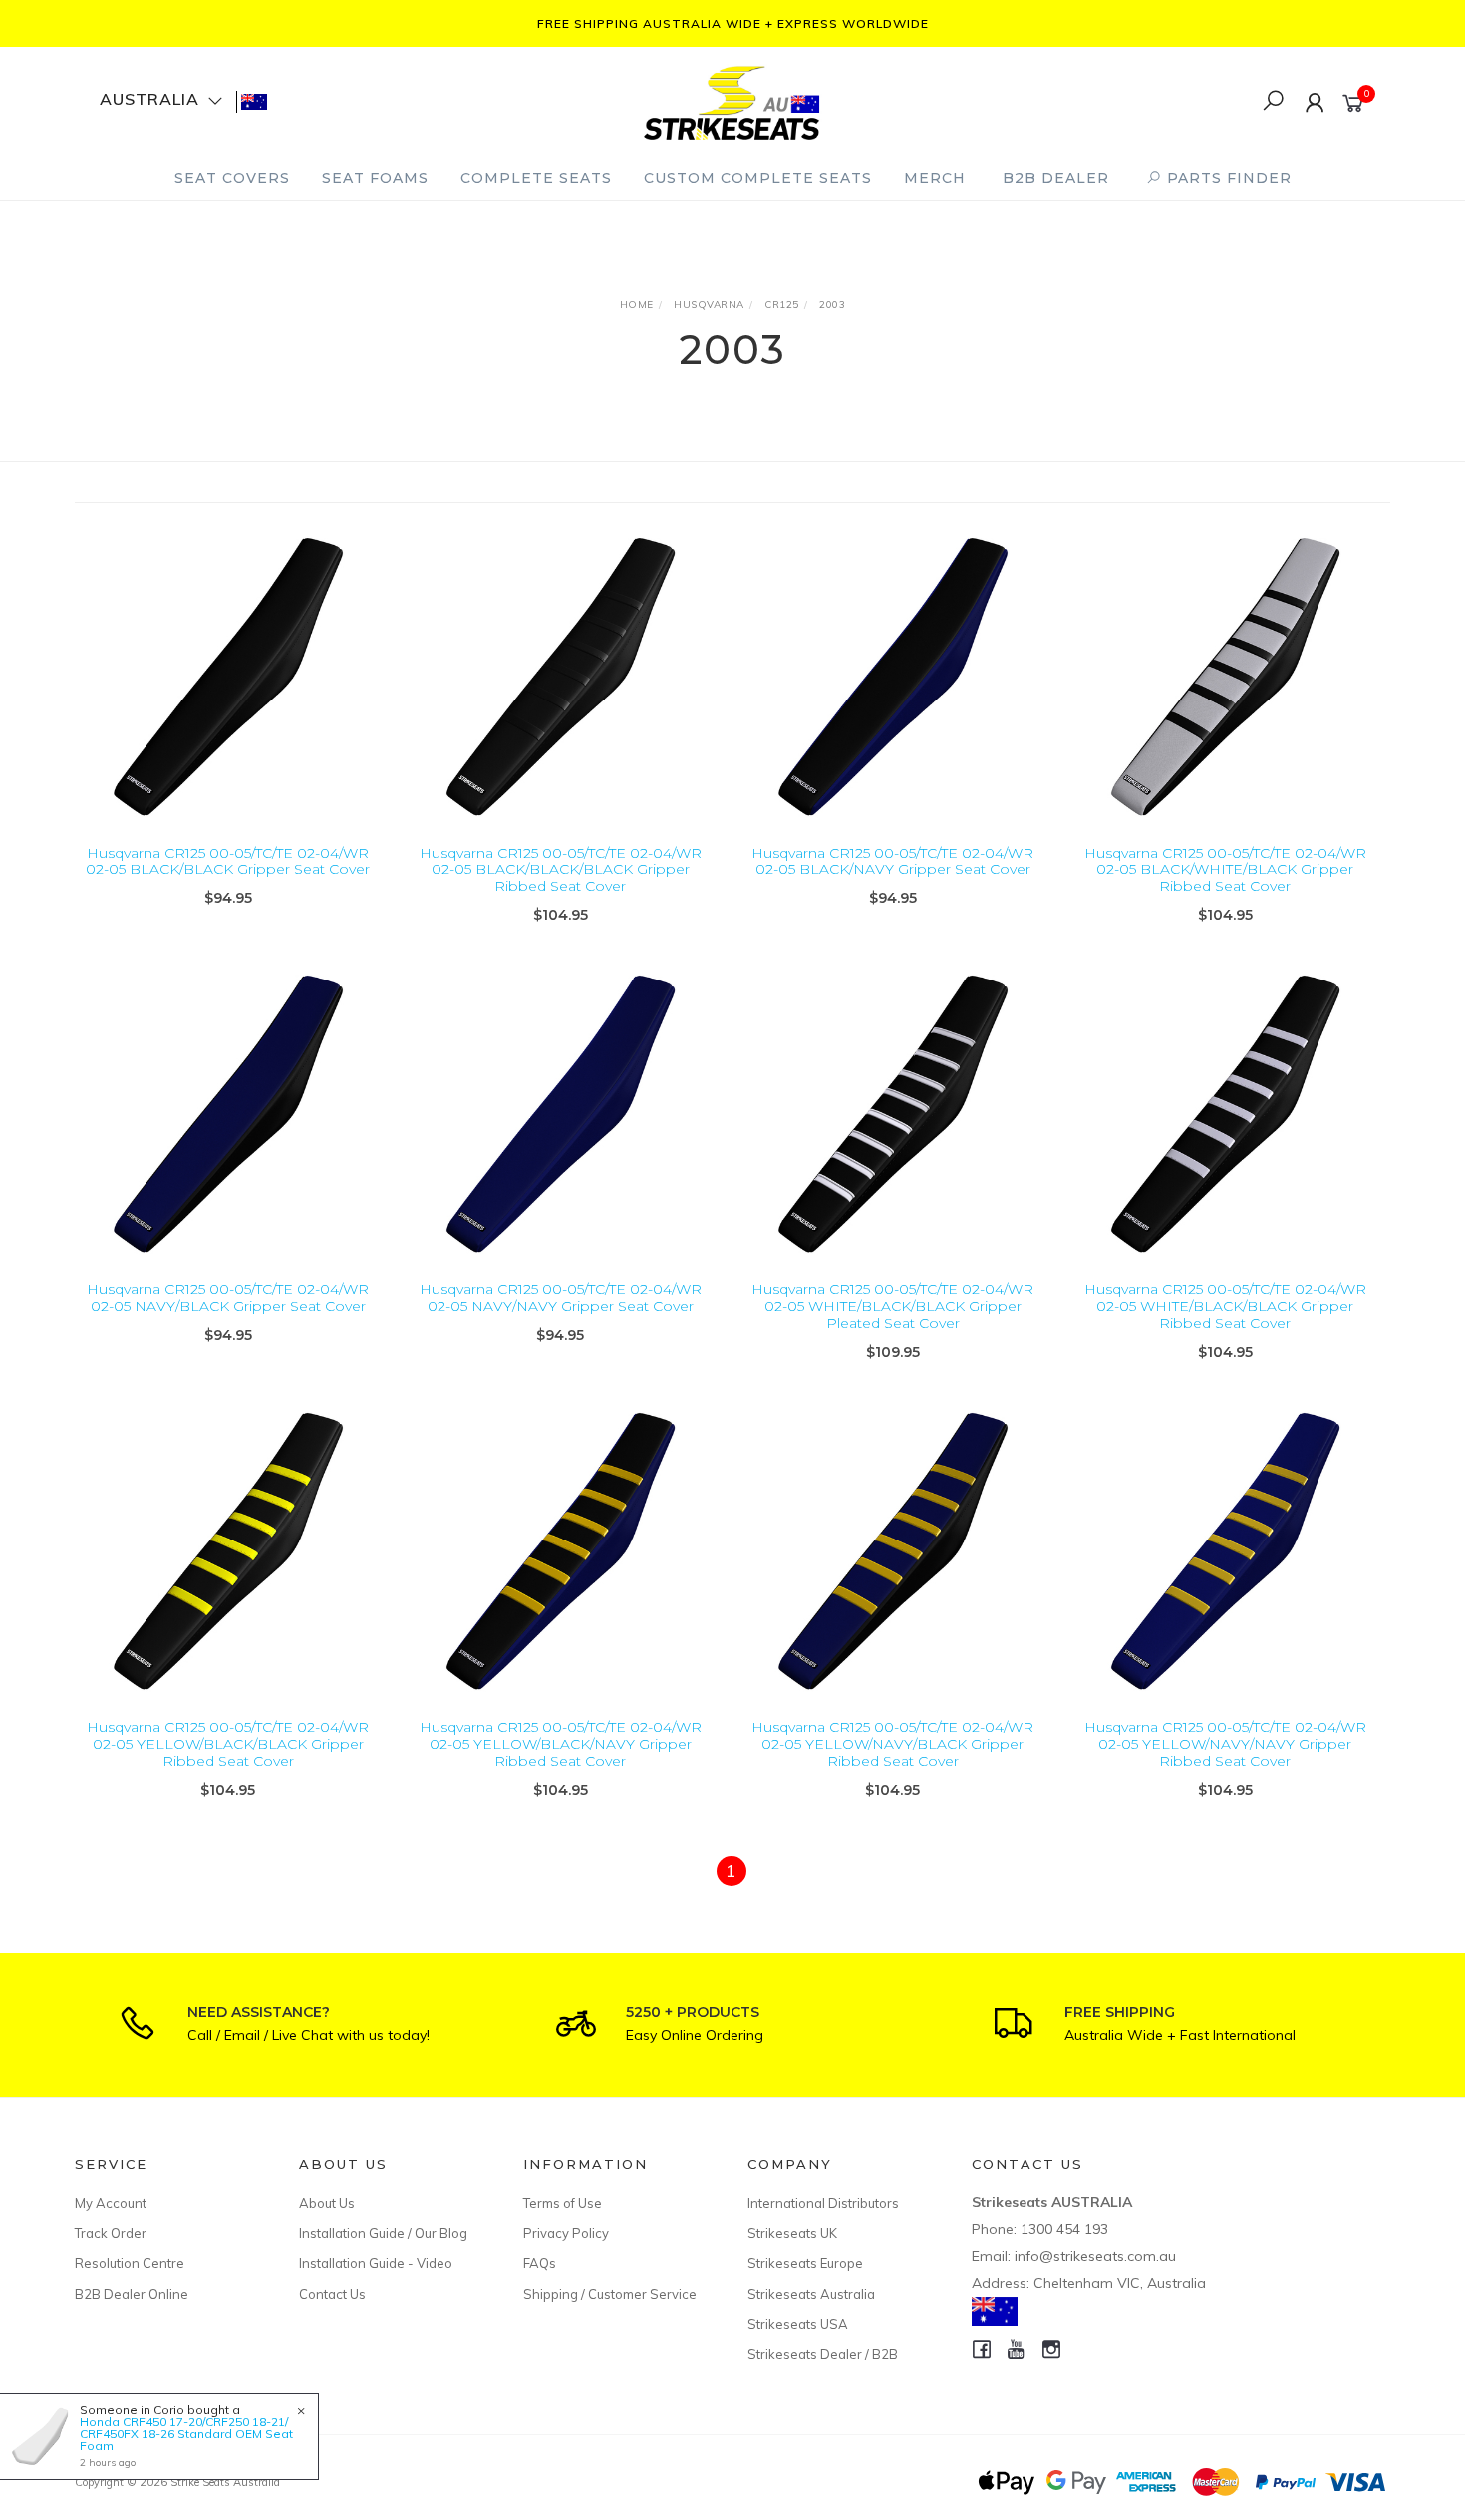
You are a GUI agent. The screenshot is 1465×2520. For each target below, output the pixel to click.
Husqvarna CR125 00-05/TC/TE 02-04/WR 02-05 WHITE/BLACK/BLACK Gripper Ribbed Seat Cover (1225, 1306)
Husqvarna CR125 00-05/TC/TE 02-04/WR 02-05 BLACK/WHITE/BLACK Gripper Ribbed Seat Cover (1225, 870)
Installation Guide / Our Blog (383, 2233)
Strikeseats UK (792, 2233)
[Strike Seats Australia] (732, 100)
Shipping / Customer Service (610, 2294)
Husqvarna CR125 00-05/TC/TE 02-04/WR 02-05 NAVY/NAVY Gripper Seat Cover (561, 1298)
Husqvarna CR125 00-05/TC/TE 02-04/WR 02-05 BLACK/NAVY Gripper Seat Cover (892, 861)
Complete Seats (536, 178)
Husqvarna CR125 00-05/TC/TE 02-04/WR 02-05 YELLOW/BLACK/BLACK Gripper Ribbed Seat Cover (228, 1744)
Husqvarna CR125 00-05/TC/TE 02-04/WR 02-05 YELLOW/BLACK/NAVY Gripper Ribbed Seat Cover (561, 1744)
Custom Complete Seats (758, 178)
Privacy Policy (566, 2233)
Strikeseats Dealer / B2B (823, 2354)
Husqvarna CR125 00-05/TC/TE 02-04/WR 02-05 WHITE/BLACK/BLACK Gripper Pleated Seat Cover (892, 1306)
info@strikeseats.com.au (1095, 2256)
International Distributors (823, 2203)
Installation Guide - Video (376, 2263)
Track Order (111, 2233)
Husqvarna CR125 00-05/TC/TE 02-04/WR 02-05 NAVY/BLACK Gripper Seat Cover (228, 1298)
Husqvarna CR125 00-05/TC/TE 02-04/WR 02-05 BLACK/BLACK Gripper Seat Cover (228, 861)
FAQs (540, 2263)
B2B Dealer (1056, 178)
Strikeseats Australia (811, 2294)
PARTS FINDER (1227, 178)
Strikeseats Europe (805, 2263)
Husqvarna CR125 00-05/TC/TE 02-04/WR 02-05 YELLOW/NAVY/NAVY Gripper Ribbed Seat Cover (1225, 1744)
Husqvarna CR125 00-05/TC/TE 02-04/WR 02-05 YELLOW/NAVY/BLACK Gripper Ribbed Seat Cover (892, 1744)
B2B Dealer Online (132, 2294)
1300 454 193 (1064, 2229)
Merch (935, 178)
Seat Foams (375, 178)
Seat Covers (232, 178)
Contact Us (332, 2294)
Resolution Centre (130, 2263)
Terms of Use (563, 2203)
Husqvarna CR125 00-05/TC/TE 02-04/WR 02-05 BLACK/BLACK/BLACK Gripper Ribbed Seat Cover (561, 870)
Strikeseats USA (798, 2324)
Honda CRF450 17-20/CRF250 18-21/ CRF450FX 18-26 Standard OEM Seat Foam (186, 2434)
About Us (327, 2203)
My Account (111, 2203)
